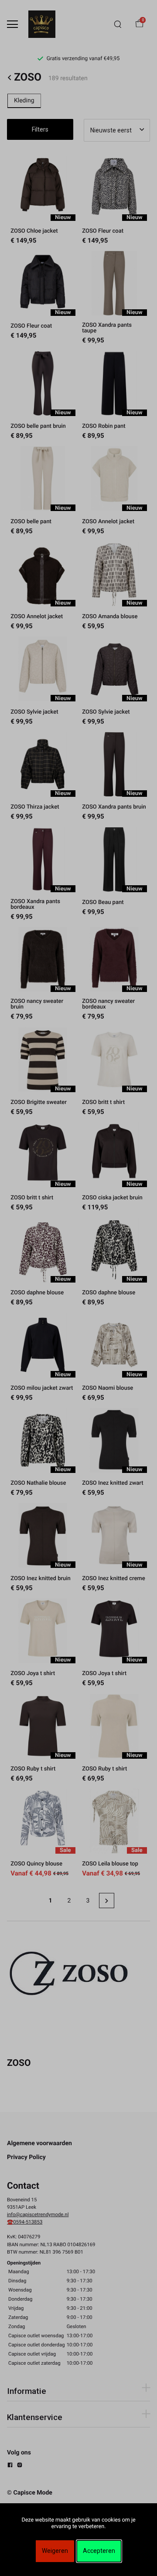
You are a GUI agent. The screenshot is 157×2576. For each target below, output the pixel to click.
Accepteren (99, 2551)
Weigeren (55, 2551)
